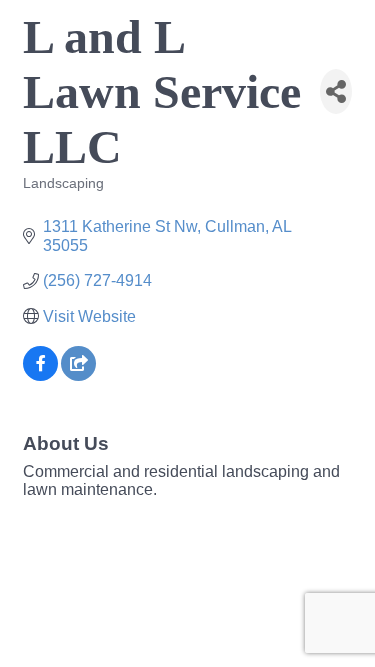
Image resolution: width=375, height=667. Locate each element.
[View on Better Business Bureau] (78, 375)
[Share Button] (336, 91)
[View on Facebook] (40, 375)
